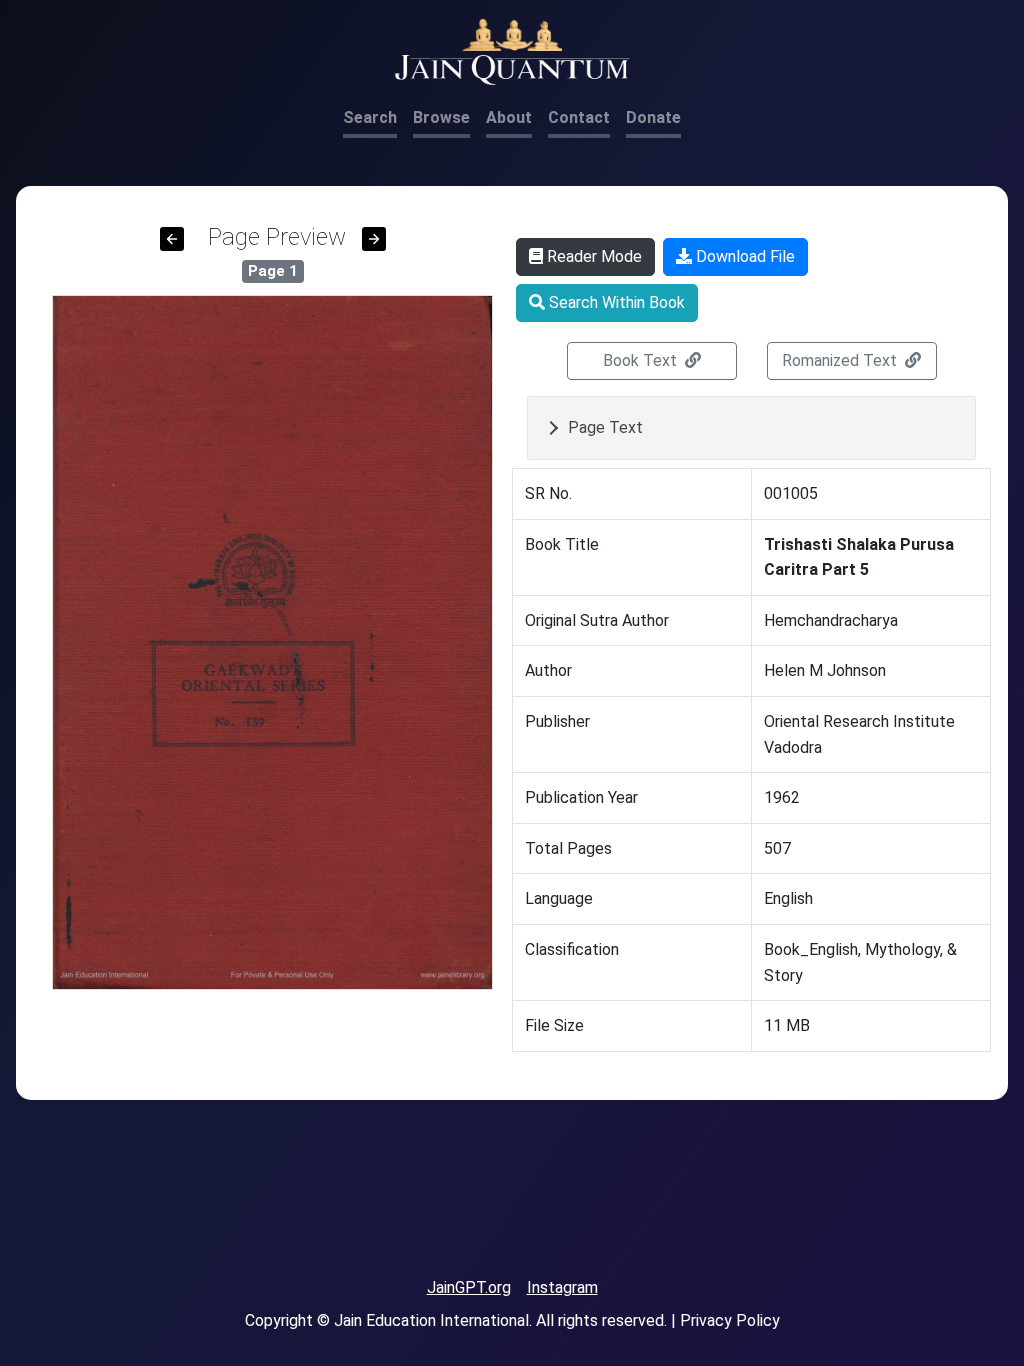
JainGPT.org (469, 1287)
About (509, 117)
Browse (441, 117)
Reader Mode (592, 256)
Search (370, 117)
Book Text (642, 360)
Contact (579, 117)
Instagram (562, 1287)
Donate (653, 117)
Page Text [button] (605, 427)
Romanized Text (841, 360)
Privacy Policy (730, 1320)
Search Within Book (615, 302)
